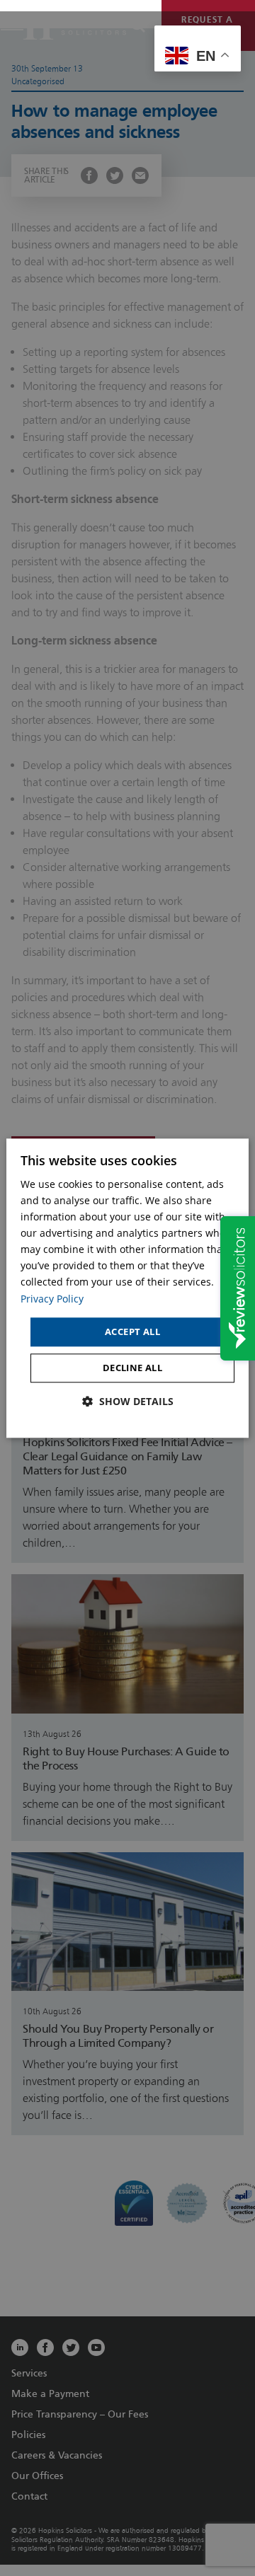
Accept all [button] (132, 1332)
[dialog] (127, 1288)
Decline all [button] (132, 1368)
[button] (128, 1402)
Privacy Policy (52, 1299)
